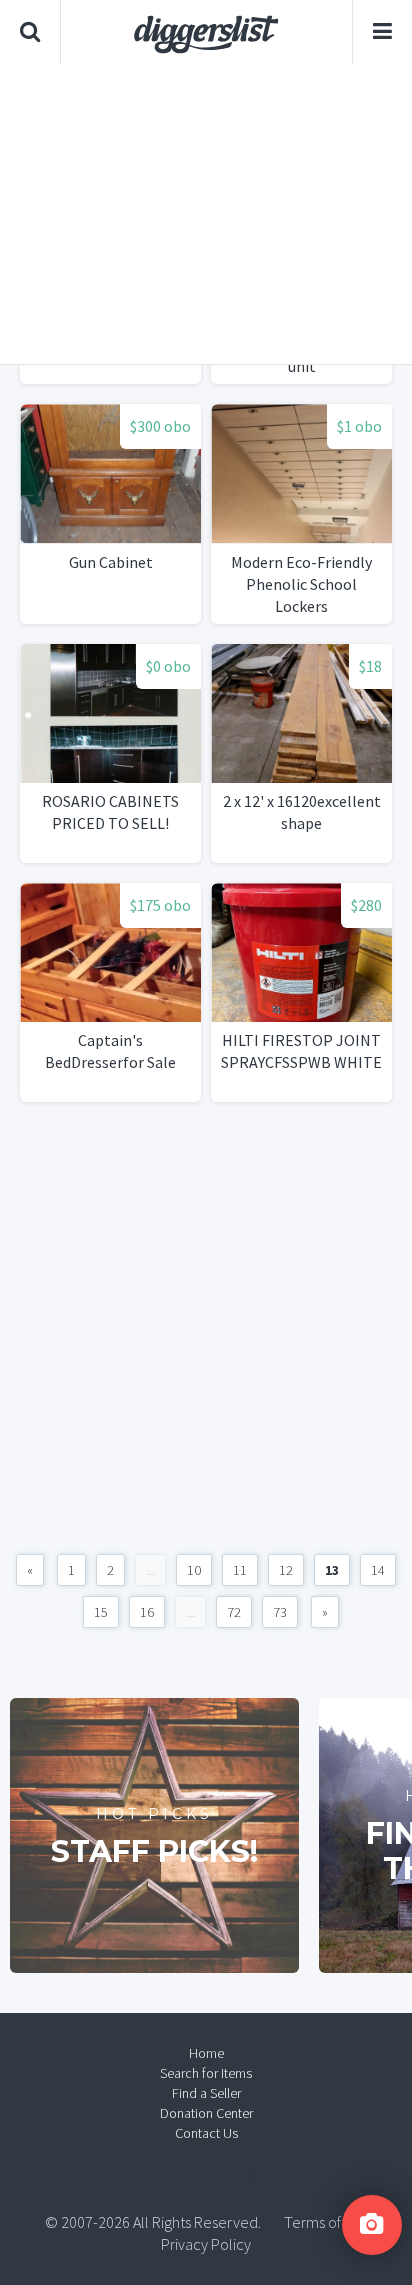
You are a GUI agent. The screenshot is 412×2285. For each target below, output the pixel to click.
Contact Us (206, 2133)
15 (101, 1612)
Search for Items (206, 2073)
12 (286, 1570)
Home (206, 2053)
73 (280, 1612)
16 (147, 1612)
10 (194, 1570)
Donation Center (206, 2113)
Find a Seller (206, 2093)
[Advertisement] (206, 214)
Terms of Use (326, 2222)
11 (240, 1570)
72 (234, 1612)
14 (378, 1570)
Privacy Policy (206, 2244)
